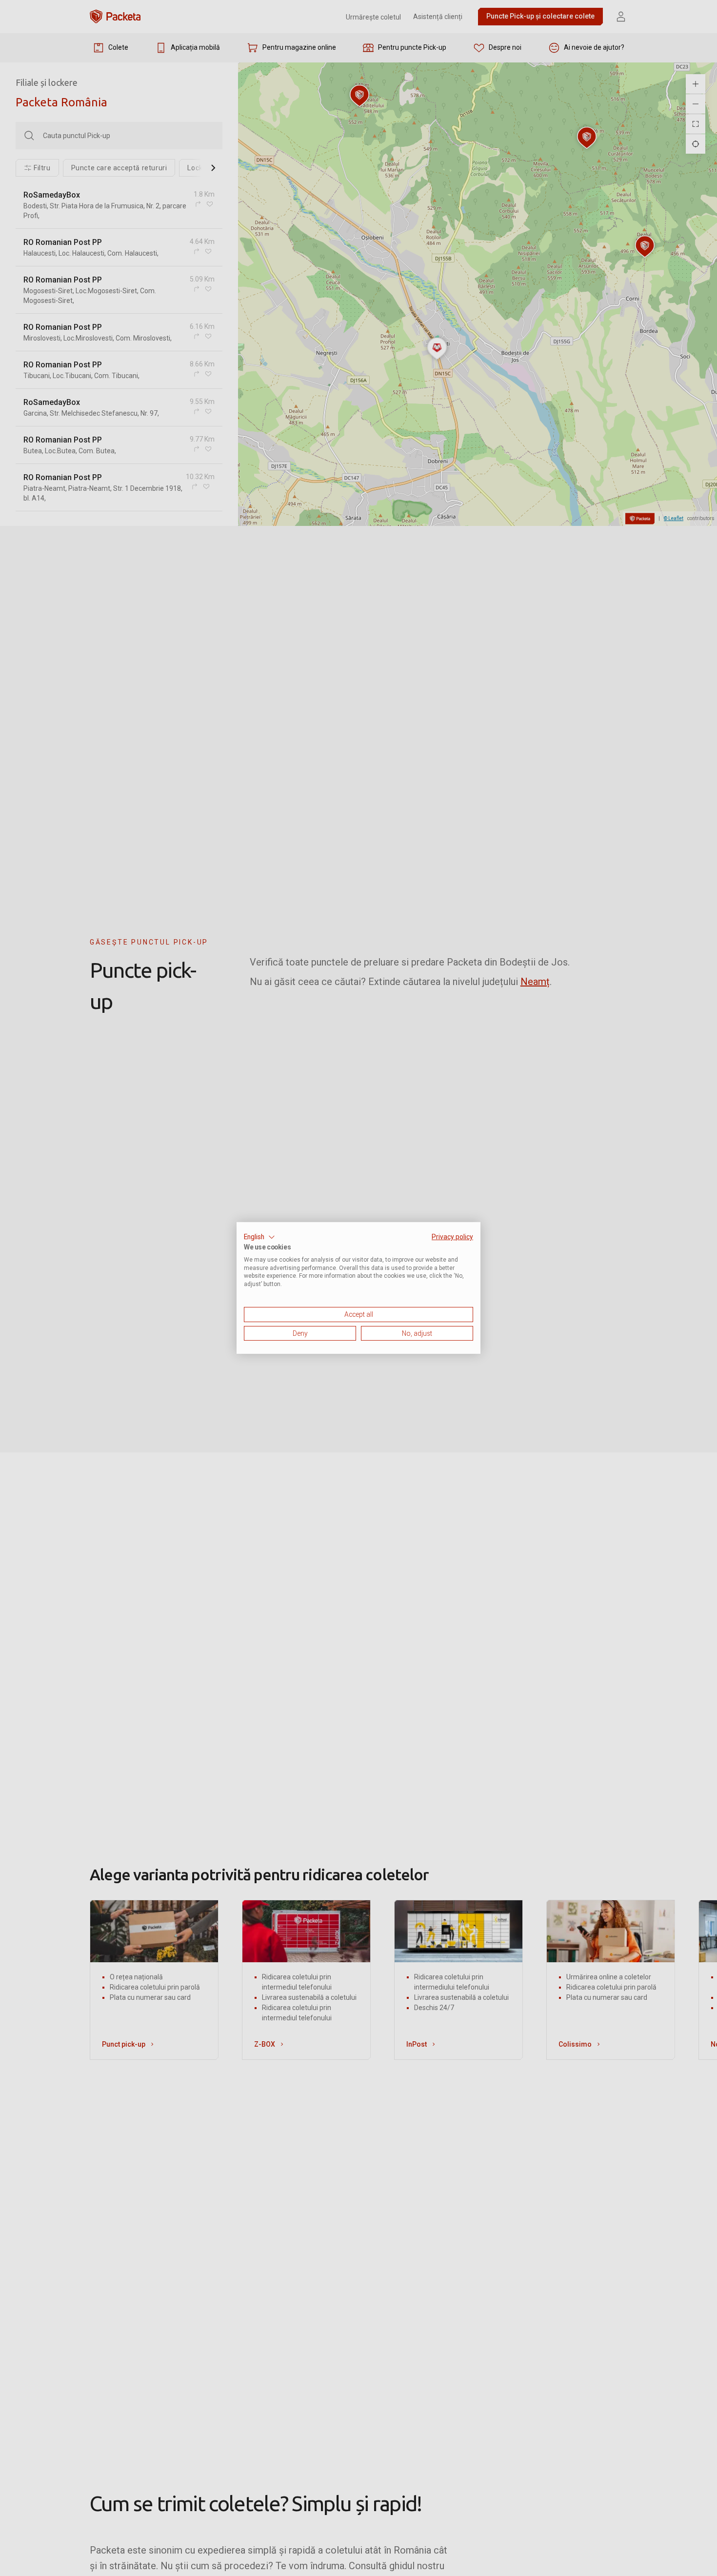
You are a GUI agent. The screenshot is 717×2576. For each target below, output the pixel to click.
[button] (259, 1237)
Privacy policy (452, 1237)
